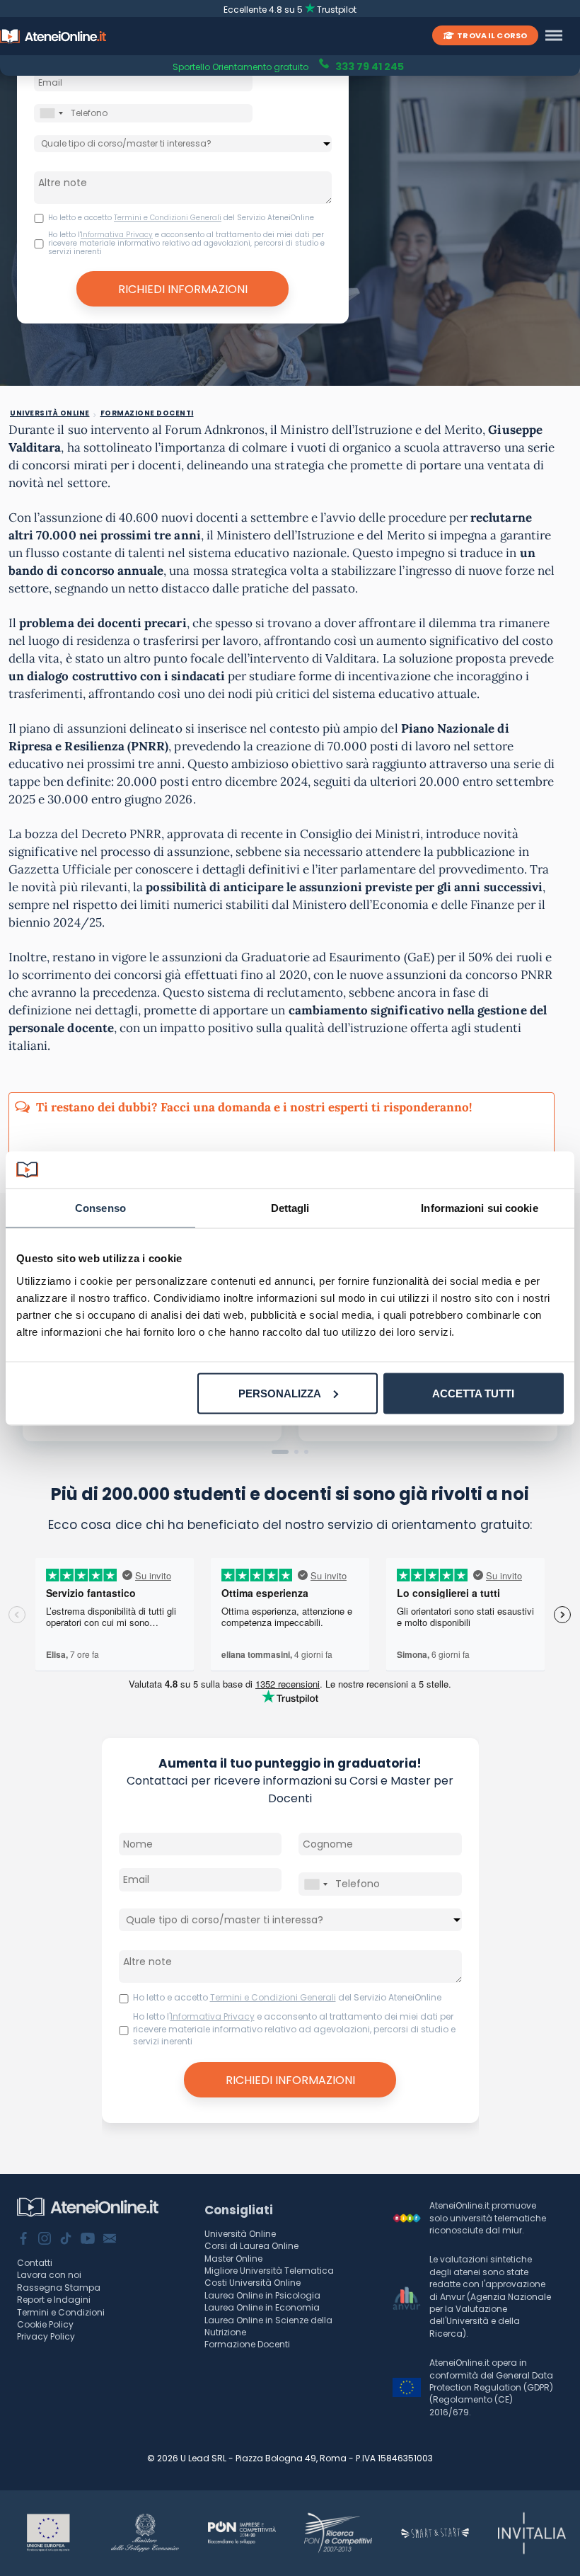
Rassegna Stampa (59, 2288)
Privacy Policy (46, 2336)
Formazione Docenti (247, 2344)
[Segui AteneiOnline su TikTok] (66, 2240)
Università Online (240, 2234)
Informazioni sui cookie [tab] (479, 1208)
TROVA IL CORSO (492, 35)
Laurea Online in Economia (262, 2307)
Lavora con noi (49, 2275)
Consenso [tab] (100, 1208)
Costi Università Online (253, 2283)
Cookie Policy (45, 2324)
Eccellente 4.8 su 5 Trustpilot (290, 10)
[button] (280, 1452)
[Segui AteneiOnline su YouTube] (88, 2240)
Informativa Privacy (117, 235)
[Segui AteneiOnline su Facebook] (23, 2240)
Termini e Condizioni (61, 2312)
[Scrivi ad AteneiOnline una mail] (110, 2240)
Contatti (35, 2263)
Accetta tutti (473, 1393)
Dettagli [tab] (290, 1208)
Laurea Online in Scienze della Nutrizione (268, 2326)
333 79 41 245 (369, 65)
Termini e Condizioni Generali (168, 218)
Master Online (233, 2259)
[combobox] (51, 113)
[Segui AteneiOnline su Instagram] (45, 2240)
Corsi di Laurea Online (251, 2246)
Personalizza (280, 1393)
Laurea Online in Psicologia (262, 2295)
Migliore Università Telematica (269, 2271)
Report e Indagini (54, 2300)
